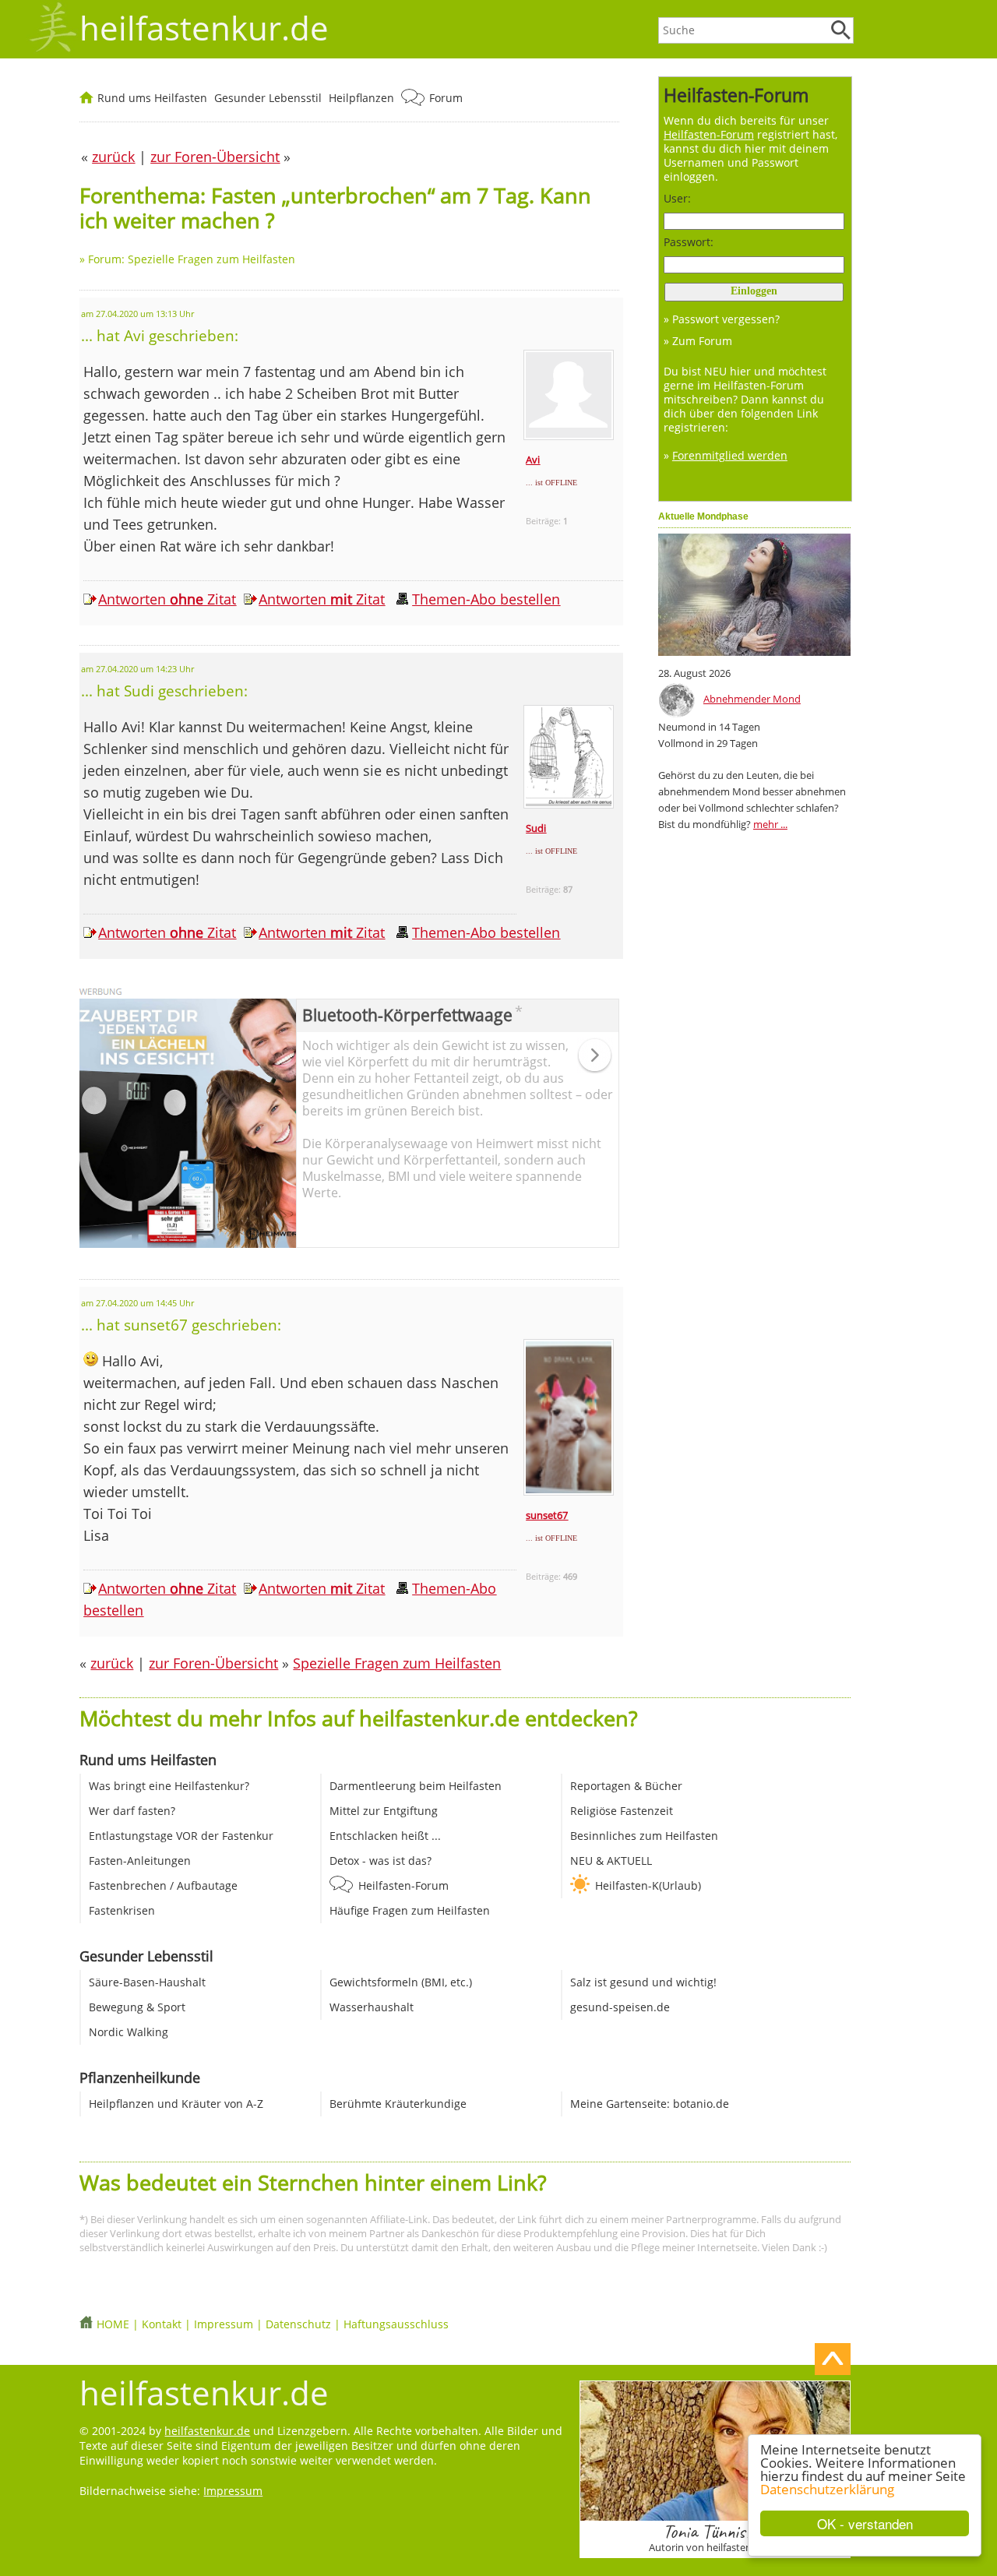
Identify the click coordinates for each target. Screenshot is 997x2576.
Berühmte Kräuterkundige (398, 2104)
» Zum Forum (698, 341)
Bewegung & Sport (137, 2007)
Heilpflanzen (361, 98)
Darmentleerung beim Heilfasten (416, 1786)
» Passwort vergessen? (722, 319)
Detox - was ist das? (380, 1861)
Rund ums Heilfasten (152, 98)
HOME (113, 2324)
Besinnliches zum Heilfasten (644, 1836)
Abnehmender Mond (752, 699)
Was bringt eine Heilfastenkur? (169, 1786)
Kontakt (162, 2324)
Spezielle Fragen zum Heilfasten (397, 1663)
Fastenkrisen (122, 1910)
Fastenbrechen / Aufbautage (163, 1885)
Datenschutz (298, 2324)
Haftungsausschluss (396, 2324)
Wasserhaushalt (372, 2007)
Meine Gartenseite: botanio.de (650, 2104)
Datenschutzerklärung (827, 2489)
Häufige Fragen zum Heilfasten (410, 1910)
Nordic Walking (129, 2032)
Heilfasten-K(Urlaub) (648, 1885)
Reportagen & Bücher (626, 1786)
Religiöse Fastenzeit (622, 1811)
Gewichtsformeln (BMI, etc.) (401, 1982)
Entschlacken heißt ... (385, 1836)
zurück (112, 1663)
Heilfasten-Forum (403, 1885)
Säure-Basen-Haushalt (147, 1982)
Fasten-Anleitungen (140, 1861)
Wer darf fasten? (132, 1811)
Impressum (224, 2324)
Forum (446, 98)
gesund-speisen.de (620, 2007)
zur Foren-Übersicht (213, 1663)
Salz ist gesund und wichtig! (643, 1982)
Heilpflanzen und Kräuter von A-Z (176, 2104)
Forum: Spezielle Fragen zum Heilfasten (192, 259)
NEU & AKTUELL (611, 1861)
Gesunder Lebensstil (268, 98)
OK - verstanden (865, 2523)
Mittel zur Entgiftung (384, 1811)
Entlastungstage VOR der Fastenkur (181, 1836)
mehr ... (770, 824)
